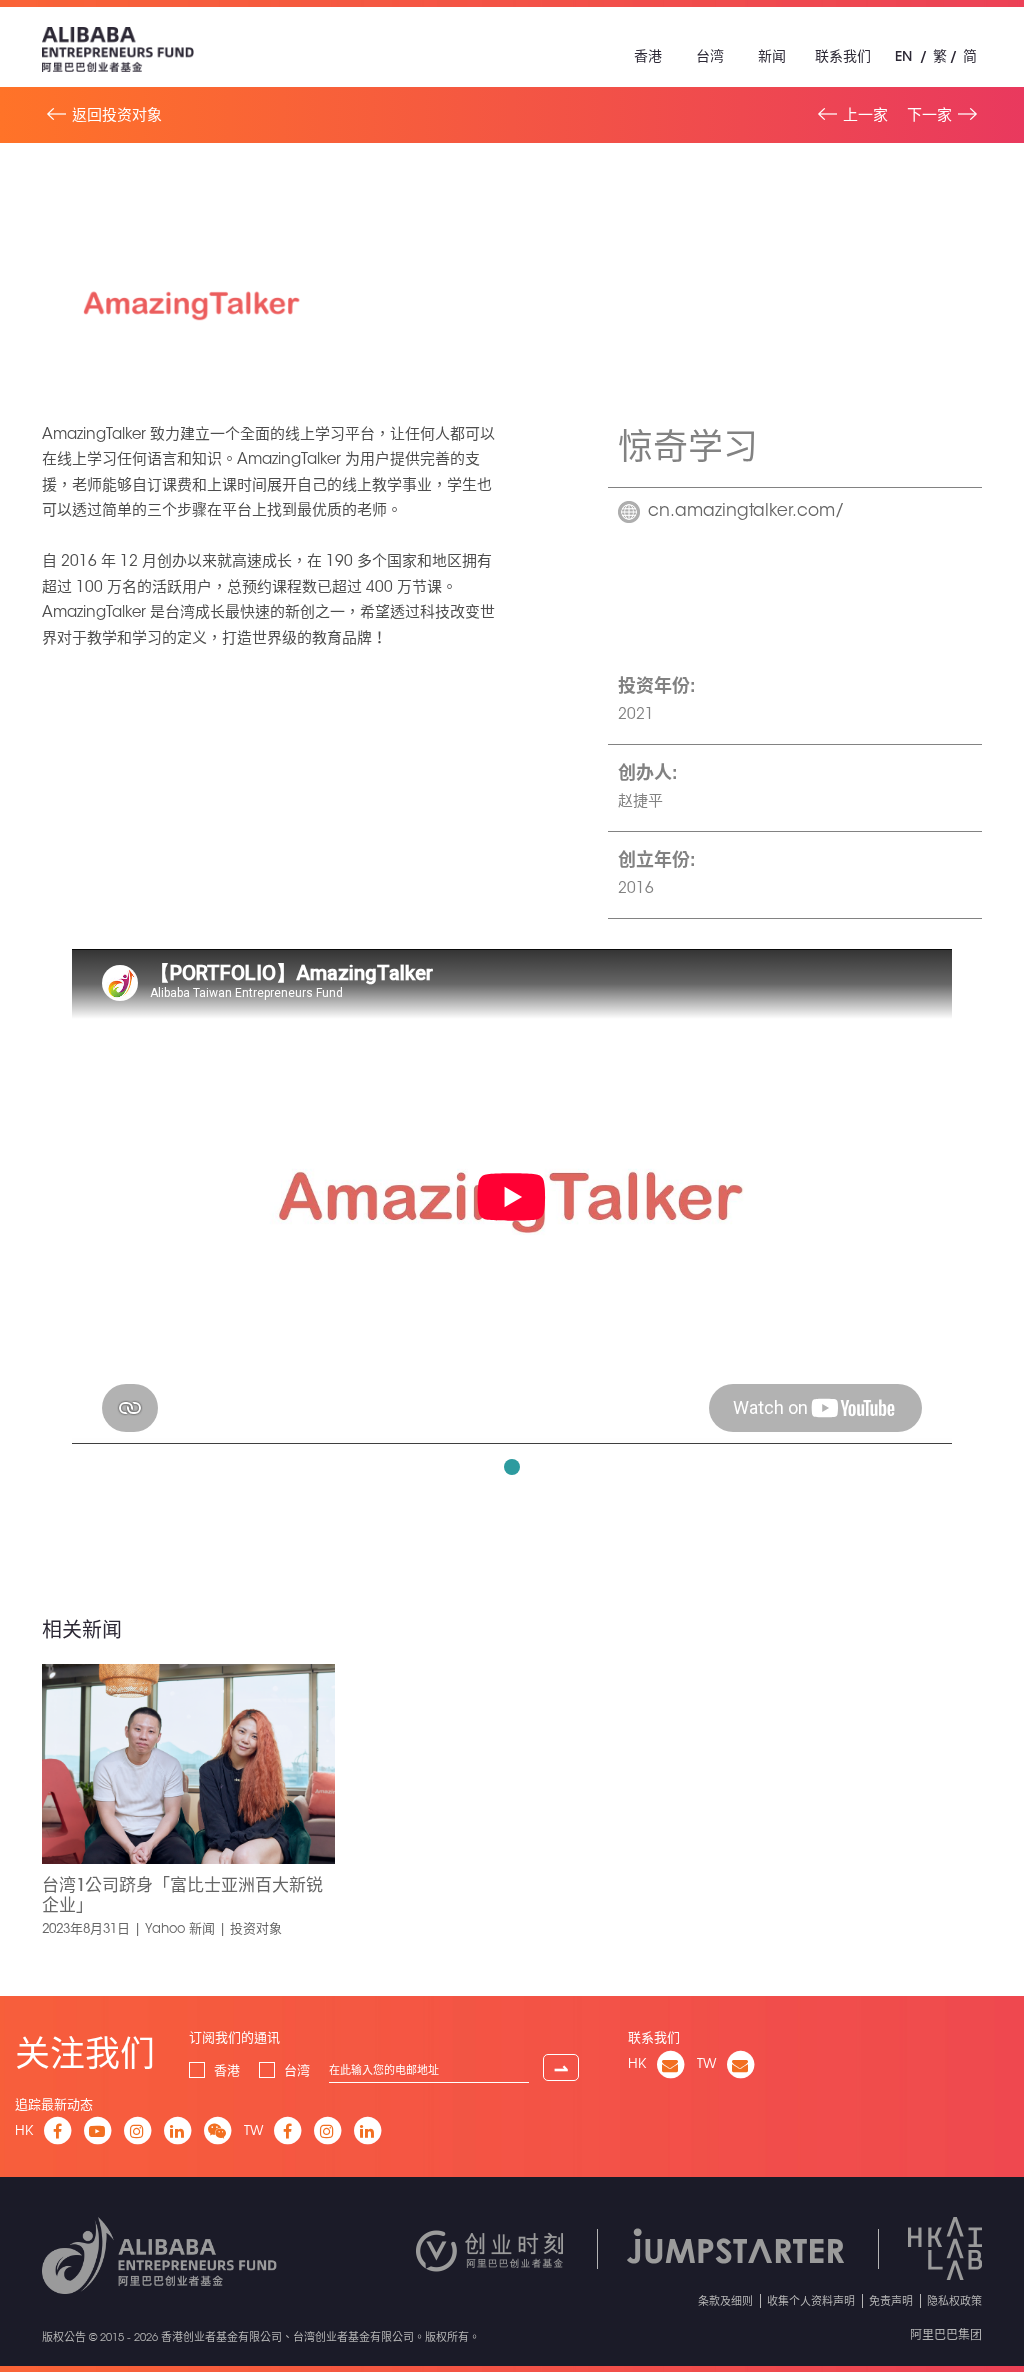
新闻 (772, 56)
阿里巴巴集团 (946, 2334)
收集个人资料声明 (811, 2300)
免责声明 (891, 2300)
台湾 (710, 56)
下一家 (929, 114)
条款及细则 (725, 2300)
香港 (648, 56)
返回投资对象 (117, 114)
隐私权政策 (954, 2300)
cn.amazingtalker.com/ (746, 511)
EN (903, 56)
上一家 (865, 114)
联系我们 (843, 56)
